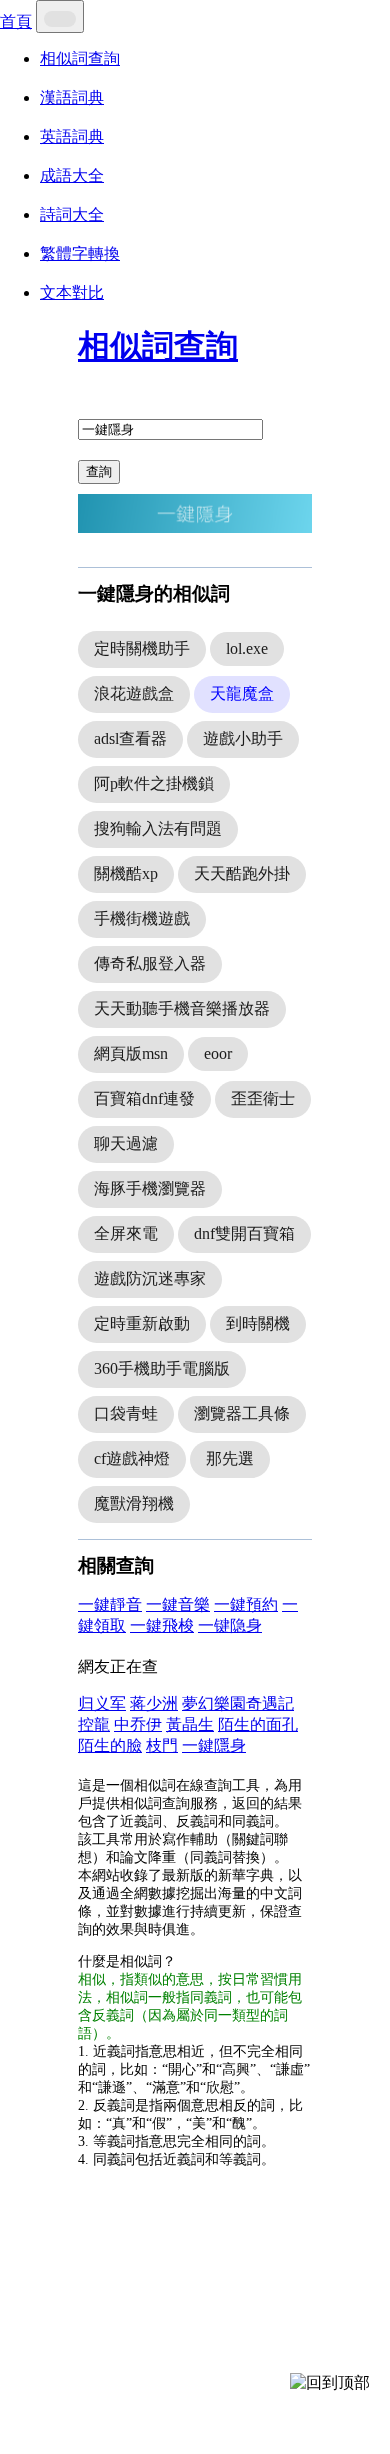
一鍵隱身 (214, 1745)
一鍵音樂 (178, 1604)
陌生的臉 (110, 1745)
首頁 (16, 21)
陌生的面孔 (258, 1724)
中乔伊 (138, 1724)
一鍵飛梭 (162, 1625)
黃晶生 (190, 1724)
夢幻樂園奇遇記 (238, 1703)
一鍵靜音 (110, 1604)
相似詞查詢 (80, 58)
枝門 (162, 1745)
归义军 (102, 1703)
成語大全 (72, 175)
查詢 (99, 471)
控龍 (94, 1724)
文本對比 (72, 292)
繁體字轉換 (80, 253)
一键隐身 (230, 1625)
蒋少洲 (154, 1703)
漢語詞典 (72, 97)
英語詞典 (72, 136)
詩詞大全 (72, 214)
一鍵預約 (246, 1604)
